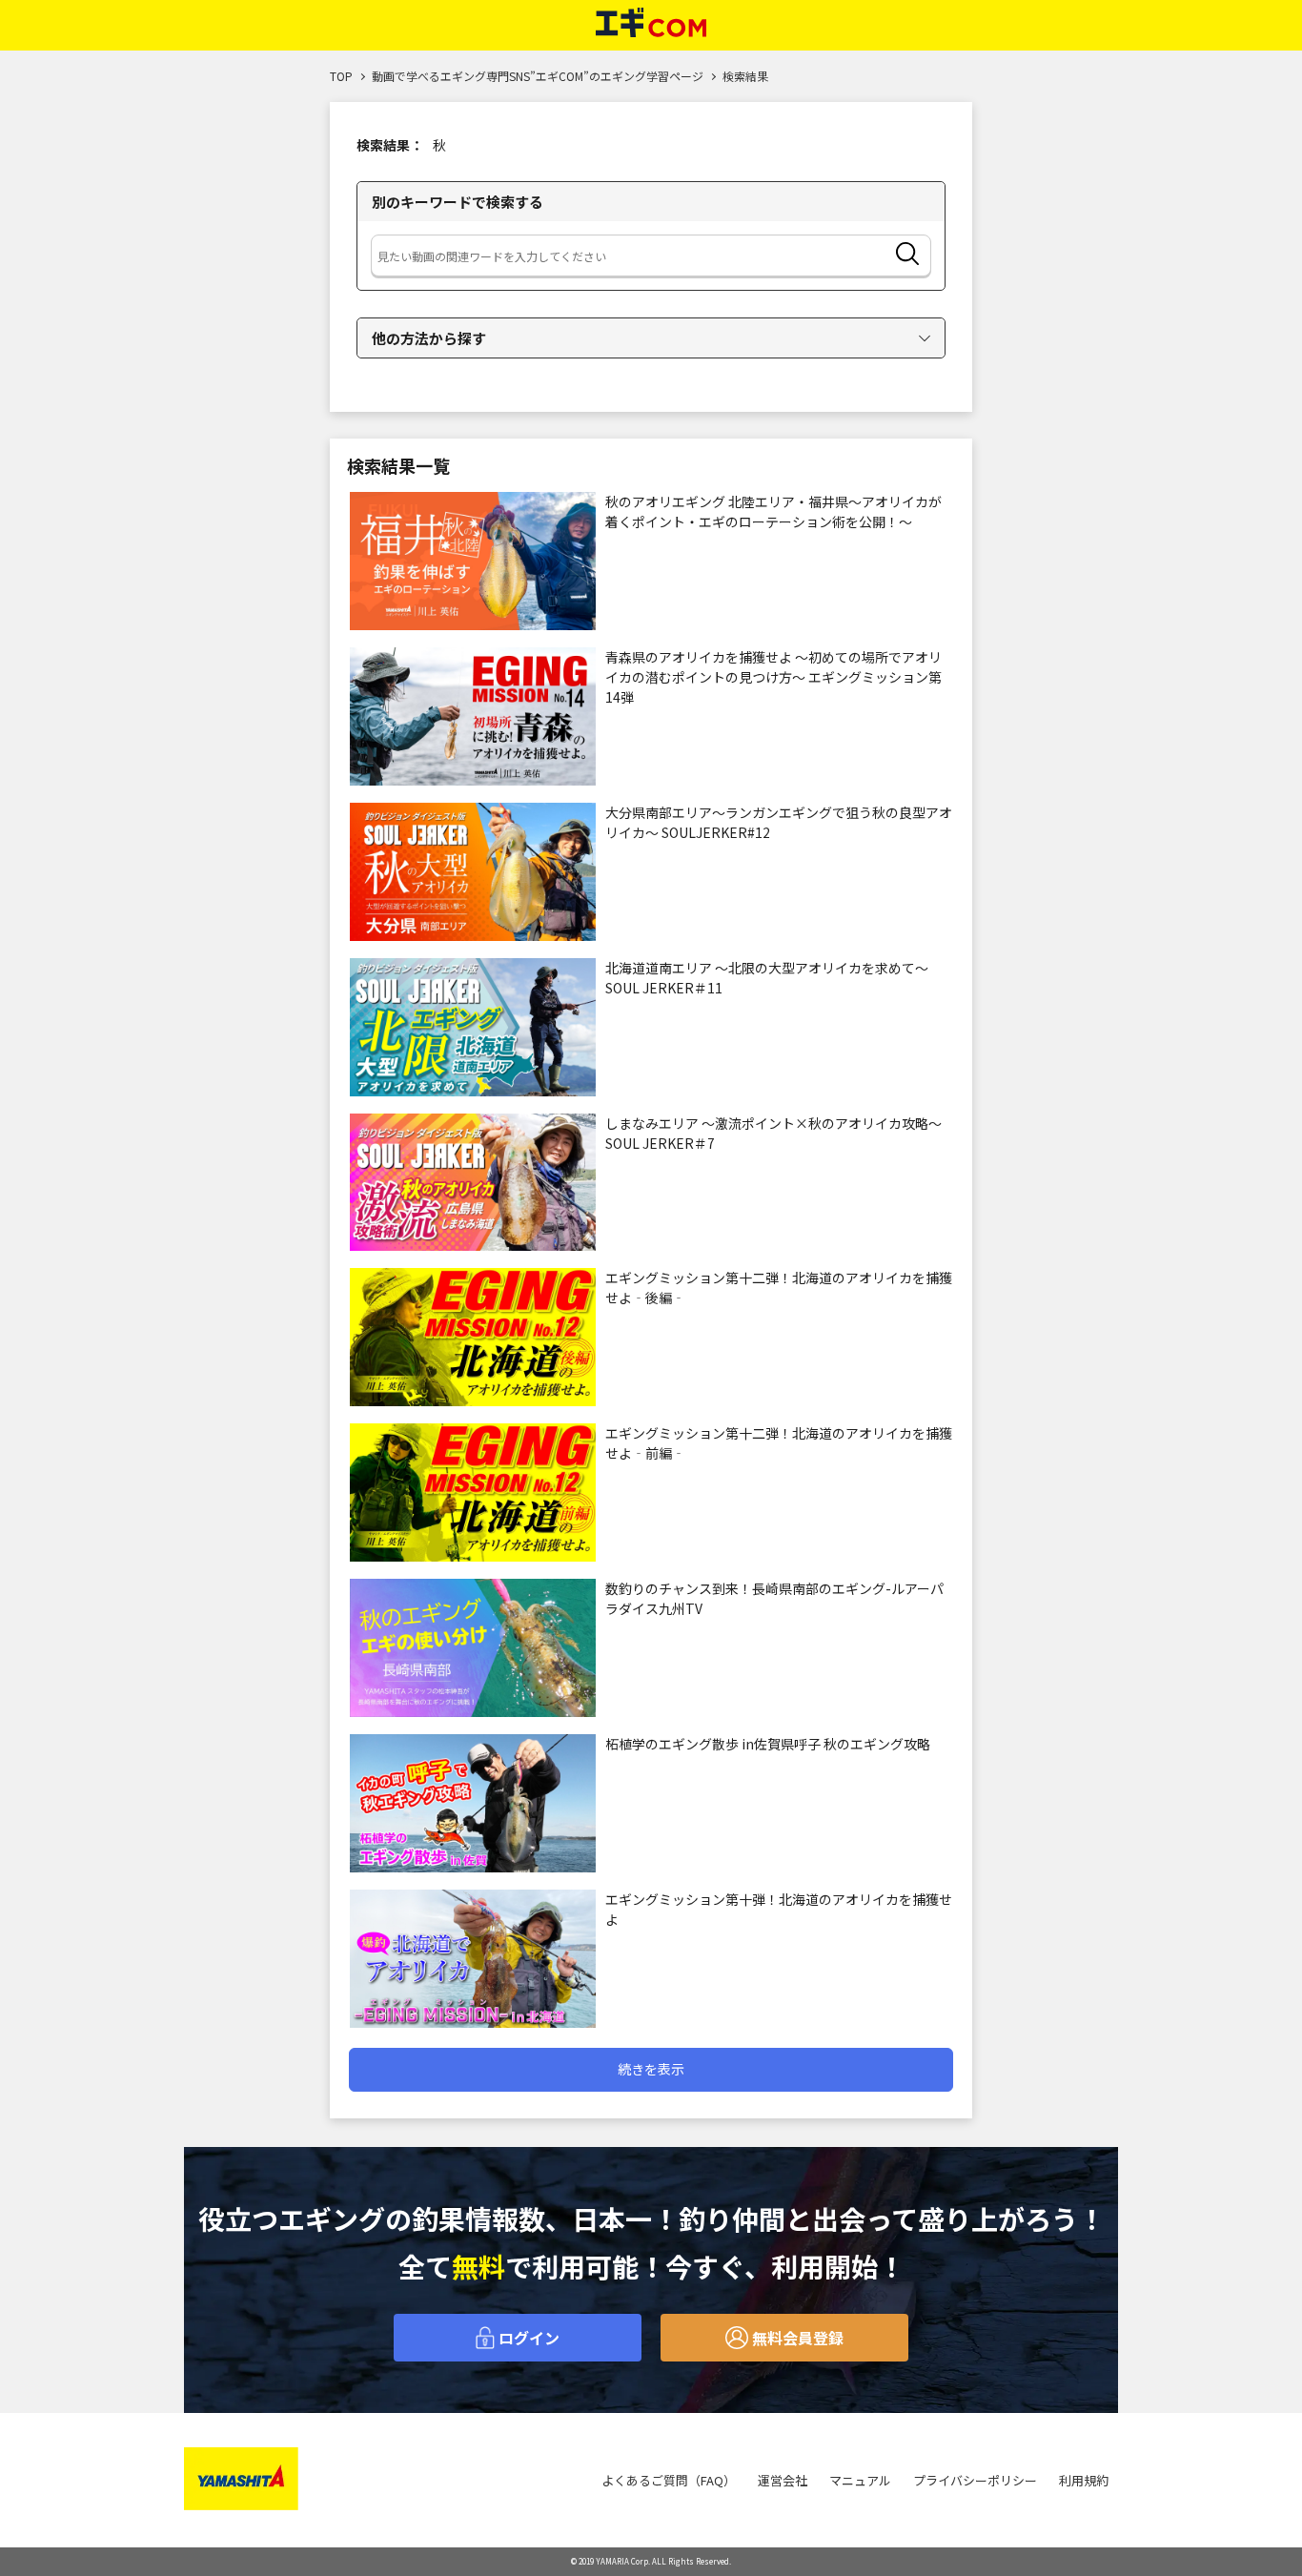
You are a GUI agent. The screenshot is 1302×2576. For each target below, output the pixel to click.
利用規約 (1084, 2480)
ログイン (527, 2338)
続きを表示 (651, 2069)
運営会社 (783, 2480)
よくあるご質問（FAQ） (669, 2480)
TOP (341, 76)
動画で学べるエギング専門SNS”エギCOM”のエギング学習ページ (538, 76)
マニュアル (860, 2480)
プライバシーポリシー (975, 2480)
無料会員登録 (796, 2338)
